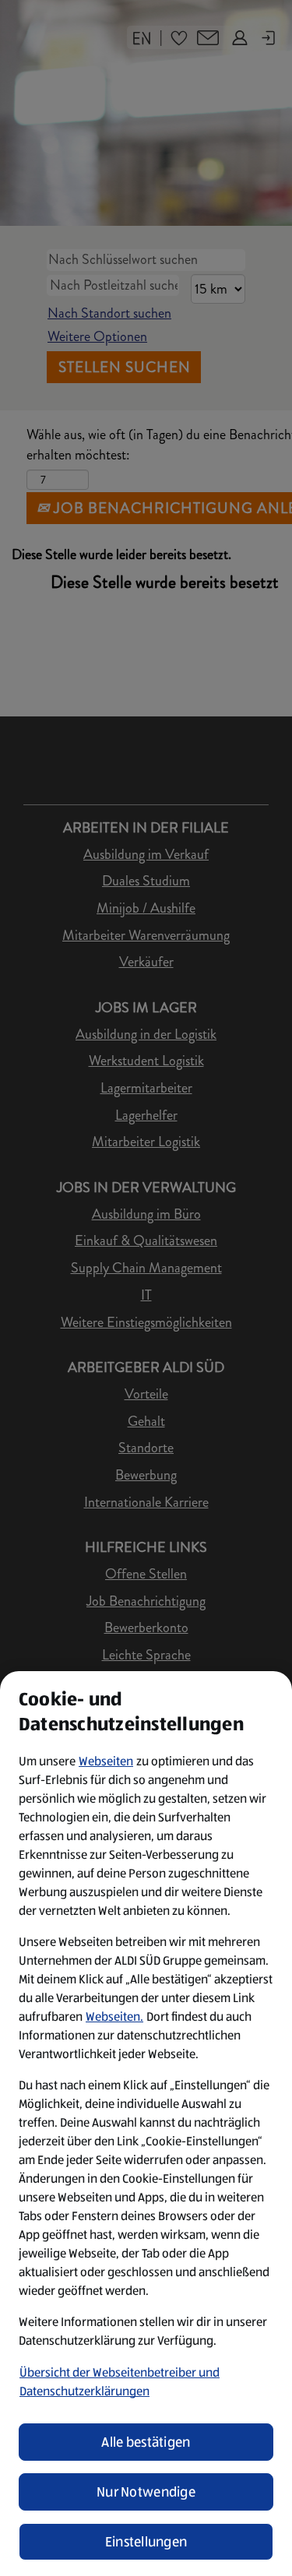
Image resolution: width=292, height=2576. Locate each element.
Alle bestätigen (146, 2442)
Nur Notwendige (146, 2492)
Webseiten (106, 1761)
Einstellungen (146, 2542)
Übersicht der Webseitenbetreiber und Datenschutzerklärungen (120, 2382)
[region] (146, 2124)
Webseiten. (114, 2016)
